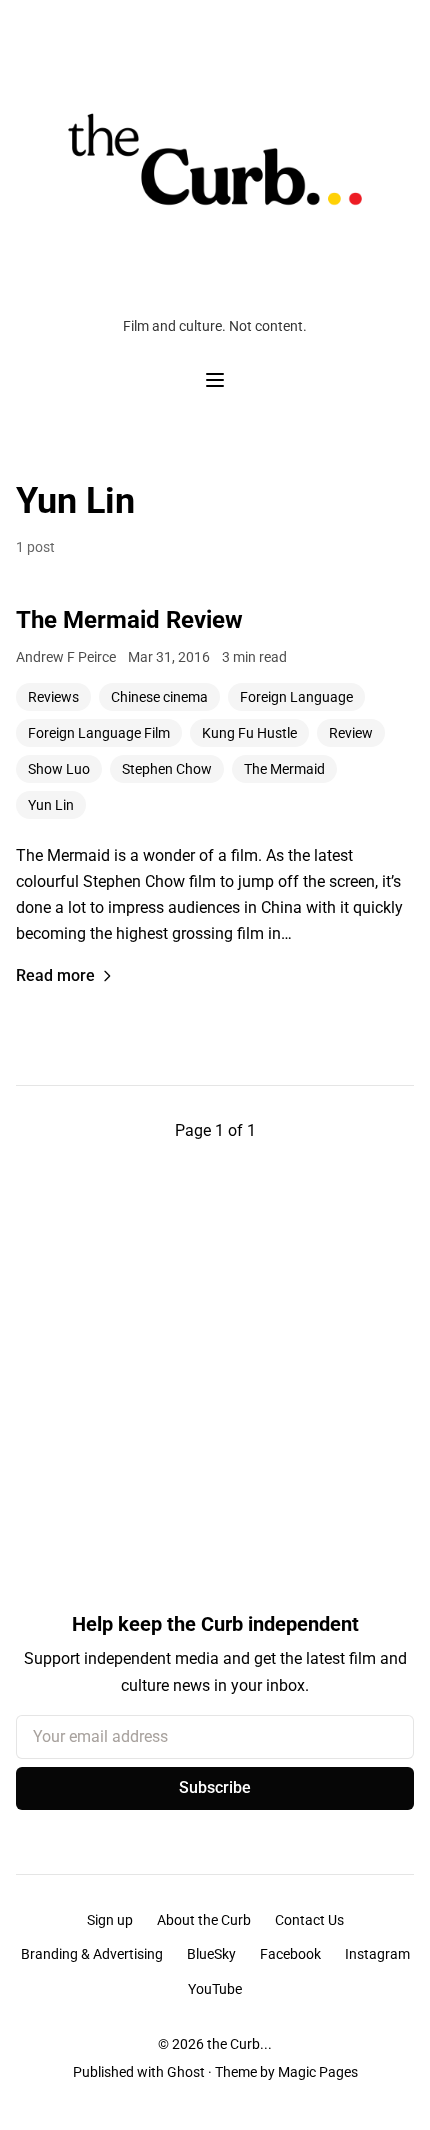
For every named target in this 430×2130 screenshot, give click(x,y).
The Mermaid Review (129, 620)
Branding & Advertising (92, 1954)
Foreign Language (296, 697)
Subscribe (215, 1787)
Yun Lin (51, 805)
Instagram (377, 1954)
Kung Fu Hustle (249, 733)
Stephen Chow (167, 769)
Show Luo (59, 769)
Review (351, 733)
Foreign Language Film (99, 733)
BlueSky (211, 1954)
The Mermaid (284, 769)
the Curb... (239, 2044)
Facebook (290, 1954)
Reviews (53, 697)
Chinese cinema (159, 697)
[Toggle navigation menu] (215, 380)
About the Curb (204, 1920)
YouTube (215, 1989)
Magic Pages (318, 2072)
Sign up (110, 1920)
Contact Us (309, 1920)
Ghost (186, 2072)
